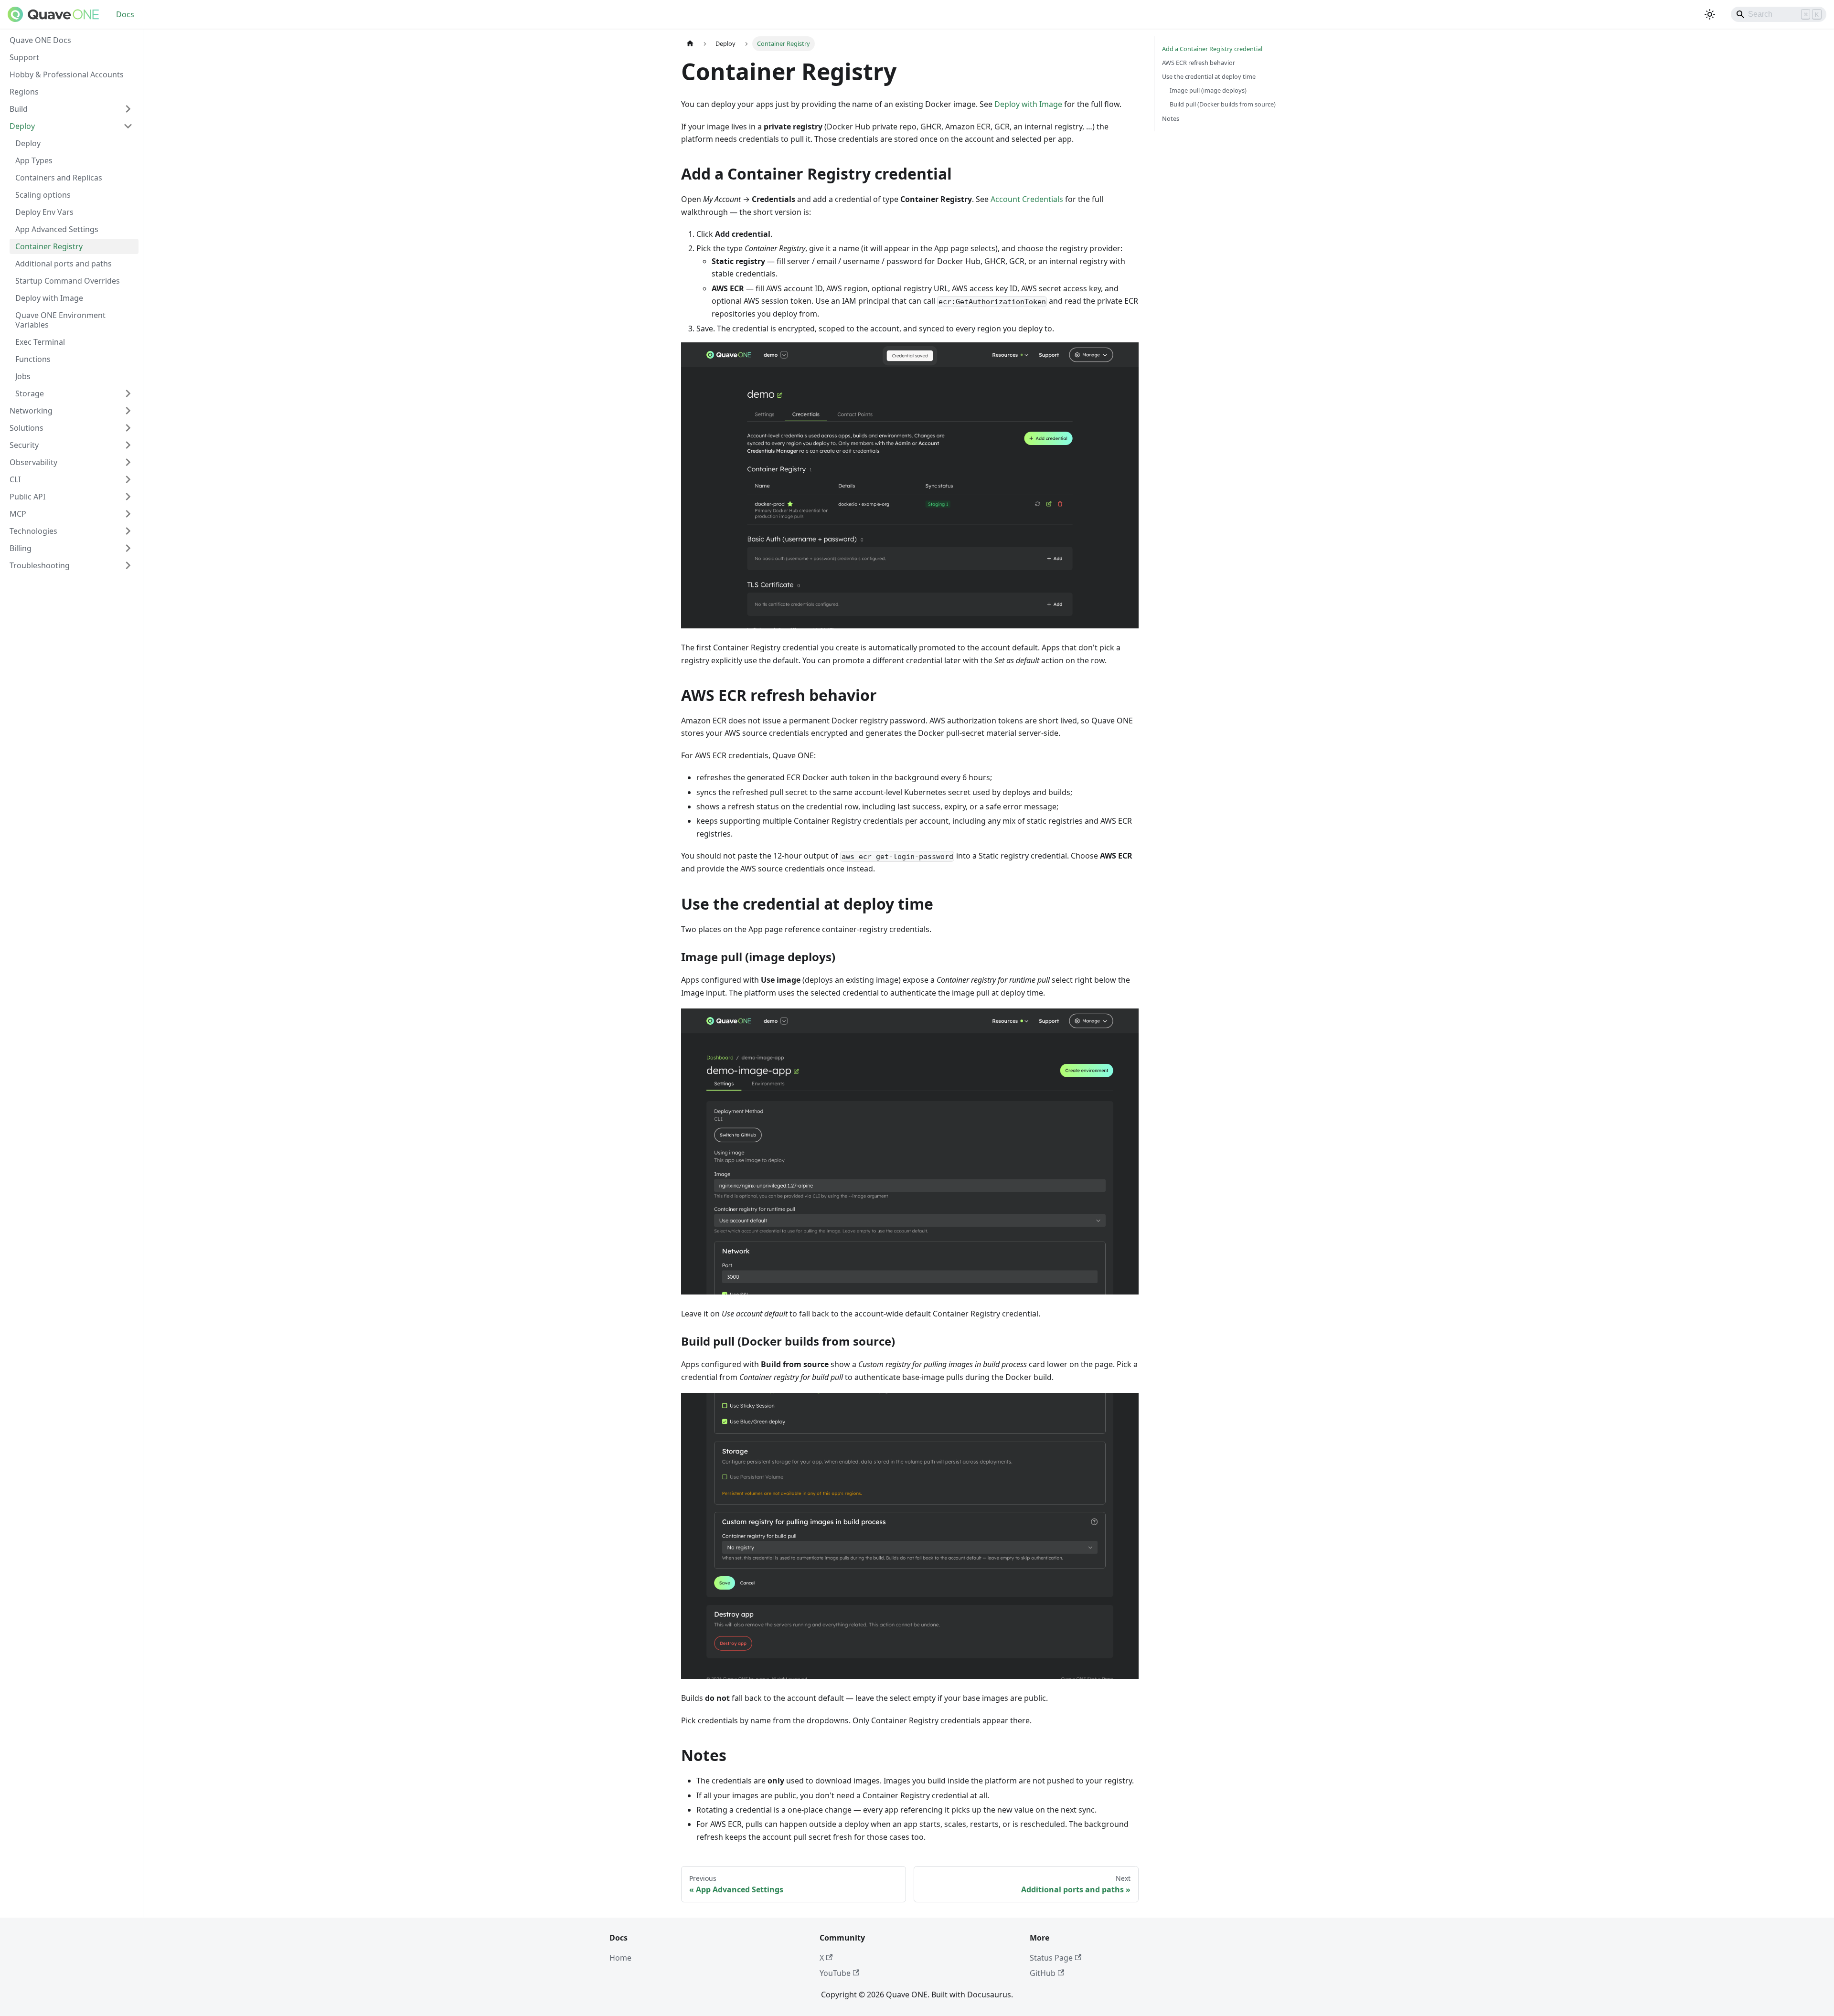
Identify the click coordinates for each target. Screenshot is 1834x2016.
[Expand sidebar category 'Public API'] (128, 497)
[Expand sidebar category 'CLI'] (128, 479)
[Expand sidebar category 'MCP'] (128, 514)
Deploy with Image (1028, 104)
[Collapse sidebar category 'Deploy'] (128, 126)
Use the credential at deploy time (1209, 76)
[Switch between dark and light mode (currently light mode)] (1710, 14)
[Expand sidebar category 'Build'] (128, 109)
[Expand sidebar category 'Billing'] (128, 548)
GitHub (1043, 1973)
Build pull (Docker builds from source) (1223, 104)
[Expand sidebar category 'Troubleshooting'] (128, 565)
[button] (71, 411)
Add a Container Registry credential (1212, 49)
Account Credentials (1027, 199)
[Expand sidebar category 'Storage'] (128, 393)
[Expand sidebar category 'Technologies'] (128, 531)
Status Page (1051, 1958)
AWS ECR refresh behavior (1199, 63)
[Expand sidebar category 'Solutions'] (128, 428)
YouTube (835, 1973)
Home (620, 1958)
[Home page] (690, 44)
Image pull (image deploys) (1208, 90)
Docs (125, 14)
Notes (1171, 118)
